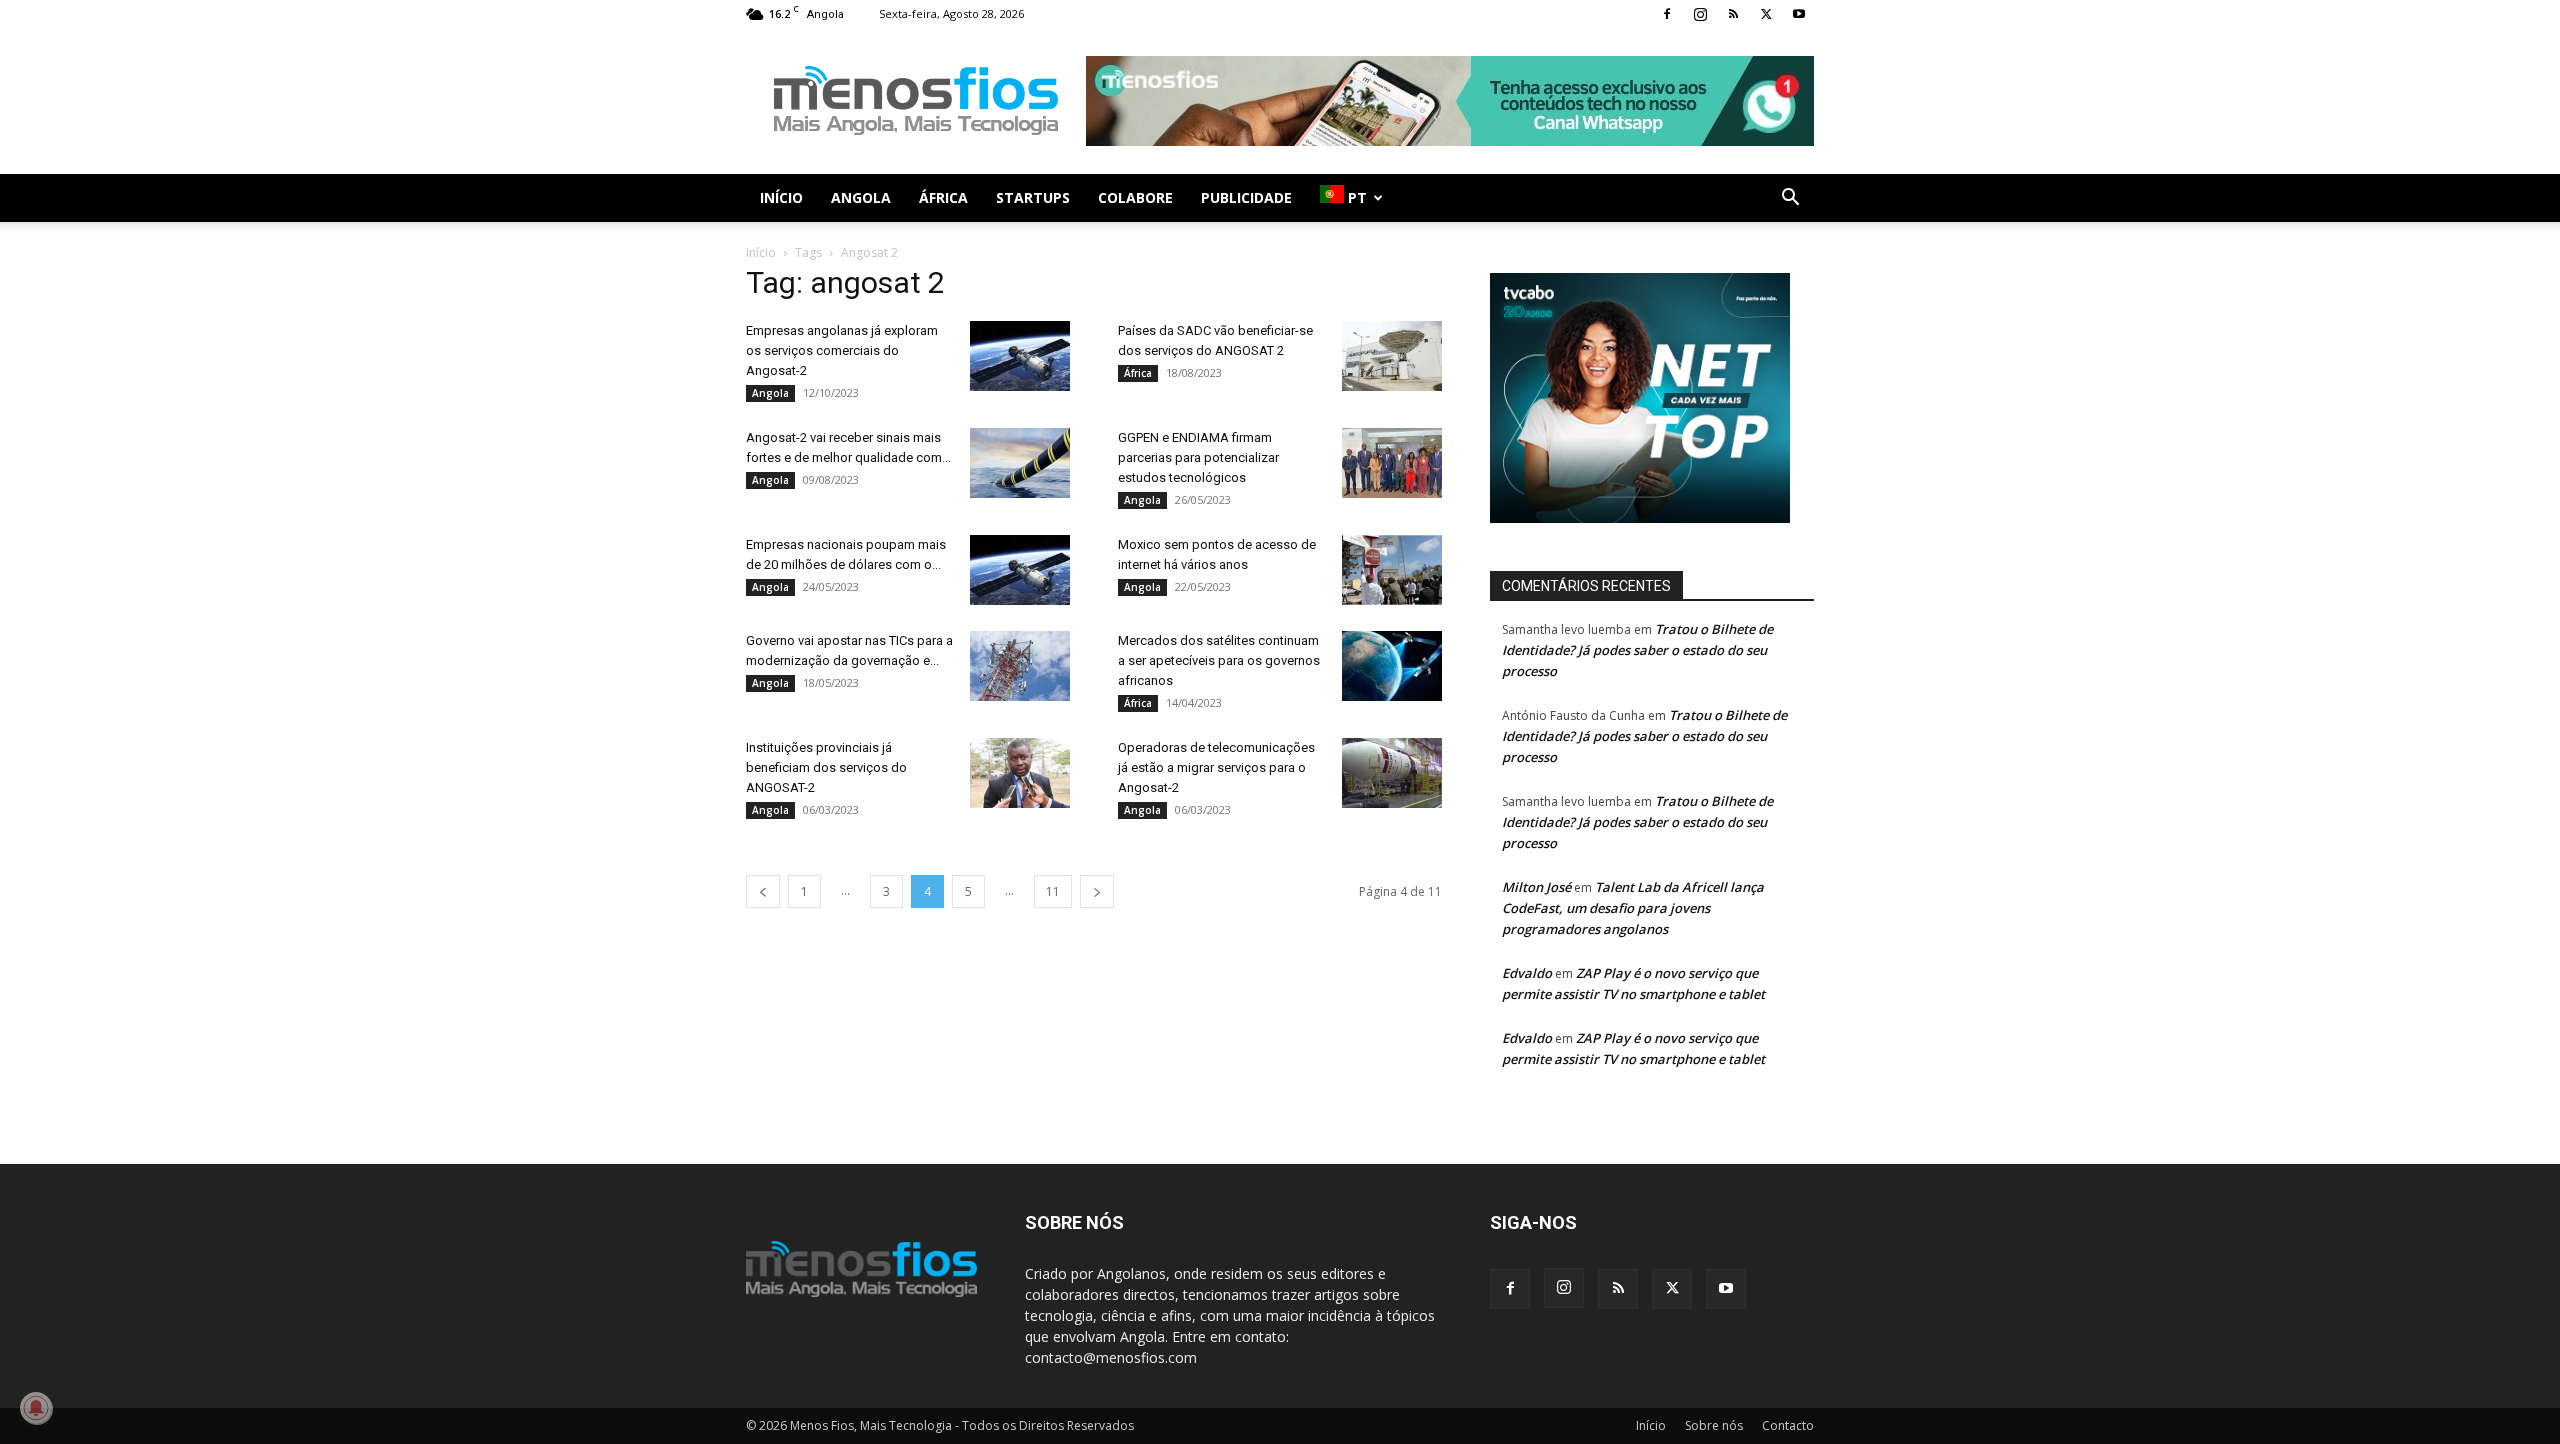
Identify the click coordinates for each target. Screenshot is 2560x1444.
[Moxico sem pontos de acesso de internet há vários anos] (1392, 570)
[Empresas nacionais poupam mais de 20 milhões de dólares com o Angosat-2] (1020, 570)
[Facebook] (1667, 14)
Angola (861, 197)
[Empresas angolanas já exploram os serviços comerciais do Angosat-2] (1020, 356)
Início (781, 197)
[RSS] (1733, 14)
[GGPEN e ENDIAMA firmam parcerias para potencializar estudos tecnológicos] (1392, 463)
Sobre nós (1714, 1425)
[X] (1766, 14)
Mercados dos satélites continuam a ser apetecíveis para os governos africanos (1219, 660)
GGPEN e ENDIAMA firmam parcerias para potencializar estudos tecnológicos (1198, 457)
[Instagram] (1700, 14)
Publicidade (1246, 197)
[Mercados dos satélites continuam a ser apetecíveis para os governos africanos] (1392, 666)
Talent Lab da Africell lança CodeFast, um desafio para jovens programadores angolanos (1633, 908)
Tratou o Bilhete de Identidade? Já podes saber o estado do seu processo (1637, 650)
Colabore (1135, 197)
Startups (1033, 197)
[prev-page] (763, 891)
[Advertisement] (1450, 101)
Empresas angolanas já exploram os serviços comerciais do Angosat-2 (842, 350)
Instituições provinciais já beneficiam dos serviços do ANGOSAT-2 (826, 767)
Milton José (1536, 887)
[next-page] (1097, 891)
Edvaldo (1527, 973)
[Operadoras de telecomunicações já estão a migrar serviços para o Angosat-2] (1392, 773)
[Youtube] (1799, 14)
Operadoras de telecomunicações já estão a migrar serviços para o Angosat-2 (1216, 767)
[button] (1790, 199)
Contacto (1788, 1425)
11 (1053, 891)
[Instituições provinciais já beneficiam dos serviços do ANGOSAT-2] (1020, 773)
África (943, 197)
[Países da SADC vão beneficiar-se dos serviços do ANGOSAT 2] (1392, 356)
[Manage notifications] (36, 1408)
